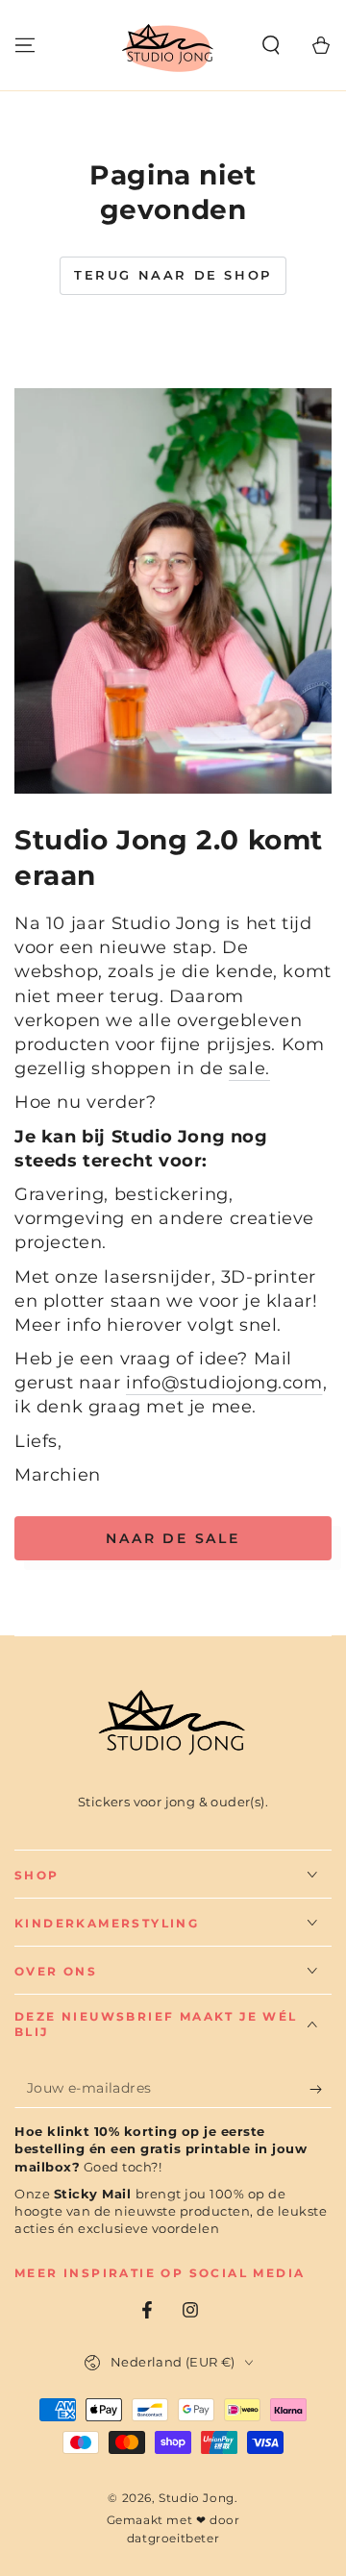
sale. (249, 1068)
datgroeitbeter (173, 2538)
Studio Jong (197, 2498)
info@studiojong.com (224, 1383)
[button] (271, 45)
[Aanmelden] (321, 2089)
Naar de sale (173, 1538)
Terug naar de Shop (173, 275)
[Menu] (25, 45)
